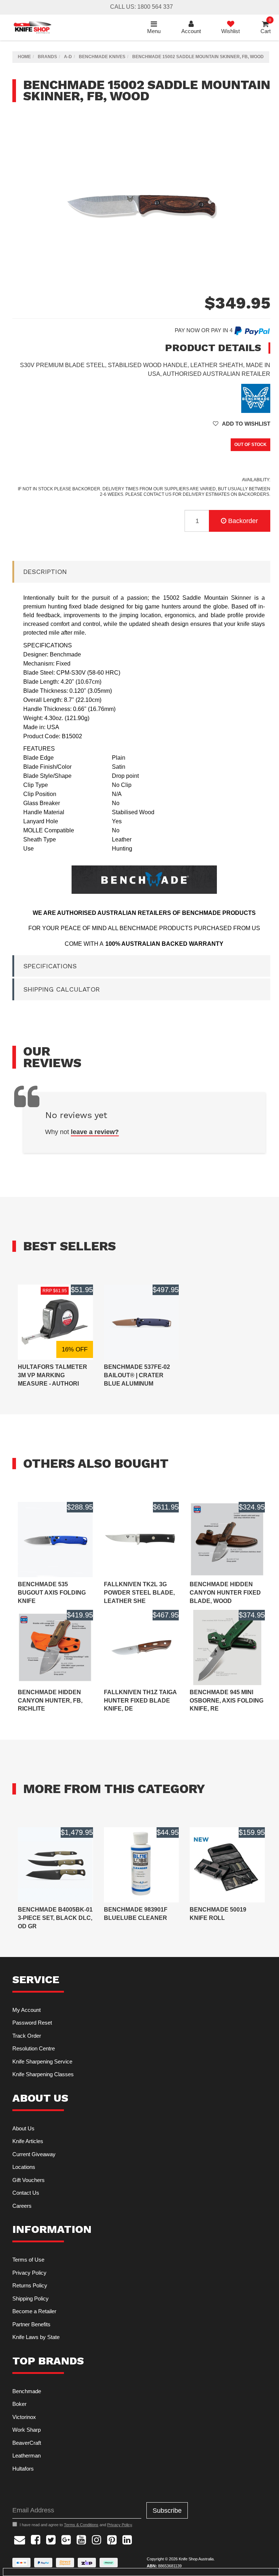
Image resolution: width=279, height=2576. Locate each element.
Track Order (27, 2036)
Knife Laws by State (36, 2337)
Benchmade (27, 2391)
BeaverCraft (27, 2443)
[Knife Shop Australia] (32, 27)
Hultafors (23, 2469)
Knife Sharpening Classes (43, 2074)
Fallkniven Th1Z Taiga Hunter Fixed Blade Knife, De (140, 1701)
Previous (256, 288)
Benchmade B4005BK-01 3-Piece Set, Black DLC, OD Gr (55, 1918)
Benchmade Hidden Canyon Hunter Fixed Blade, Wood (225, 1593)
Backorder (243, 521)
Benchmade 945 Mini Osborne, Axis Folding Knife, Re (227, 1701)
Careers (22, 2206)
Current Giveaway (34, 2154)
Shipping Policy (31, 2298)
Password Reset (32, 2023)
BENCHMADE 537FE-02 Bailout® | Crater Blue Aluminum (137, 1375)
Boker (19, 2404)
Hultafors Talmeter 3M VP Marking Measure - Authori (52, 1375)
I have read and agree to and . (76, 2525)
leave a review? (95, 1132)
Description (45, 572)
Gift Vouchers (29, 2180)
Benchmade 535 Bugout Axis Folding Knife (52, 1593)
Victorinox (24, 2417)
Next (263, 288)
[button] (242, 424)
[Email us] (20, 2539)
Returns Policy (30, 2285)
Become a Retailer (34, 2311)
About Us (23, 2128)
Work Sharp (27, 2430)
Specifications (50, 966)
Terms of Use (28, 2260)
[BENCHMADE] (256, 398)
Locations (24, 2167)
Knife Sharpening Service (42, 2061)
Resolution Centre (34, 2048)
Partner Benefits (31, 2324)
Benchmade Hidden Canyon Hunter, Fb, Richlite (50, 1701)
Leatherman (27, 2456)
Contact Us (26, 2193)
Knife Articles (28, 2141)
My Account (27, 2010)
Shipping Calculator (62, 989)
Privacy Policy (29, 2273)
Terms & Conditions (81, 2525)
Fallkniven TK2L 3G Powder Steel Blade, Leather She (139, 1593)
